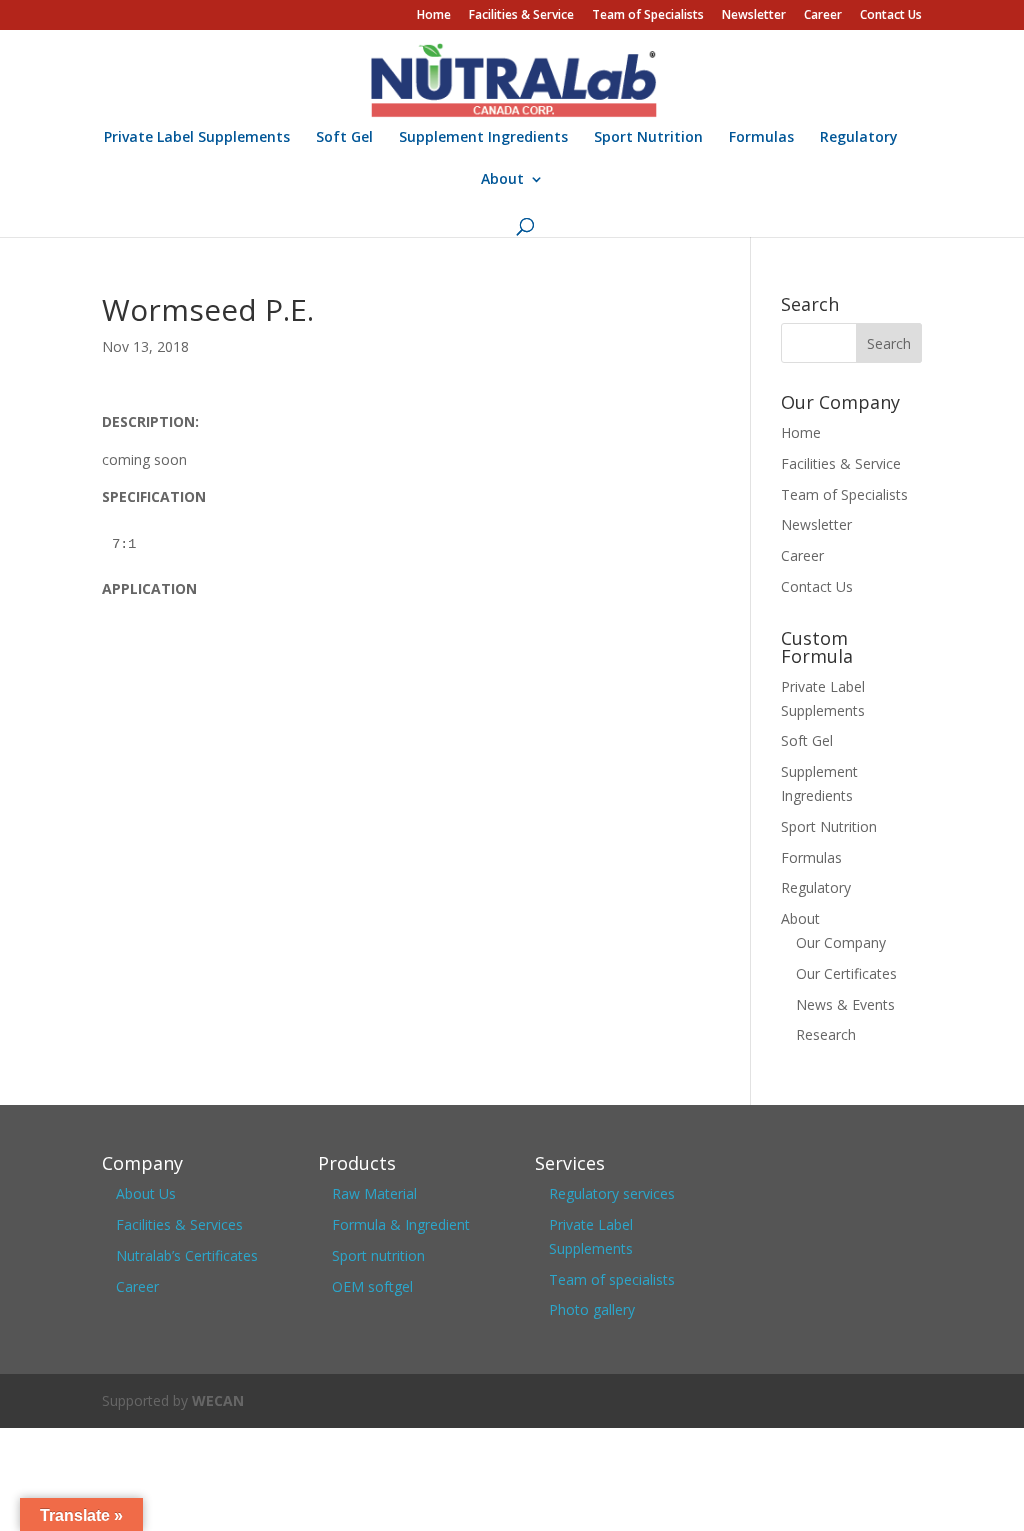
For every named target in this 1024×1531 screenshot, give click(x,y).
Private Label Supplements (197, 138)
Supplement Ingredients (483, 138)
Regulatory (859, 138)
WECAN (218, 1400)
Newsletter (754, 16)
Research (826, 1034)
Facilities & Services (179, 1224)
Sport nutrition (378, 1255)
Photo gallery (592, 1309)
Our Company (841, 942)
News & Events (845, 1004)
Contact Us (891, 16)
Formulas (761, 138)
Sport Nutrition (648, 138)
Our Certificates (846, 973)
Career (823, 16)
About (502, 180)
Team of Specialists (648, 16)
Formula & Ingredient (401, 1224)
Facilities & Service (521, 16)
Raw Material (374, 1193)
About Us (146, 1193)
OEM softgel (372, 1286)
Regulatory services (612, 1193)
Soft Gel (344, 138)
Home (434, 16)
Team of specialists (612, 1279)
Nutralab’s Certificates (187, 1255)
